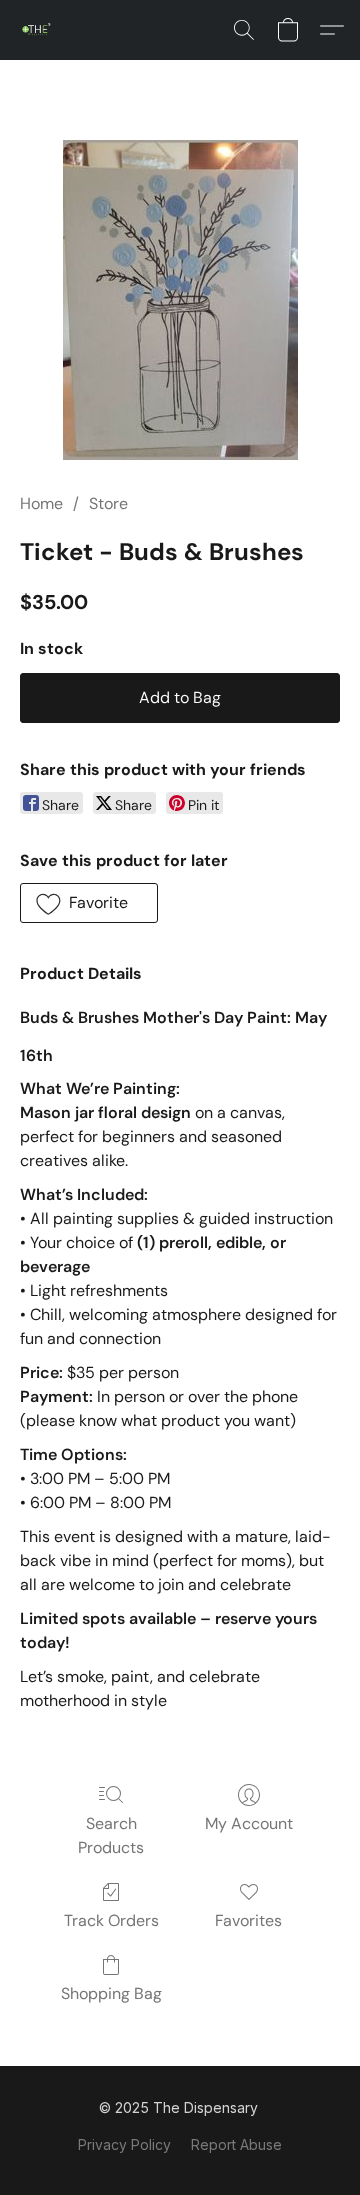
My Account (249, 1823)
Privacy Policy (124, 2144)
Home (41, 503)
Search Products (111, 1835)
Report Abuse (236, 2144)
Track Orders (111, 1920)
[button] (37, 30)
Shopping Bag (111, 1993)
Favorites (248, 1920)
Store (108, 503)
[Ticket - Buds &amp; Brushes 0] (180, 300)
